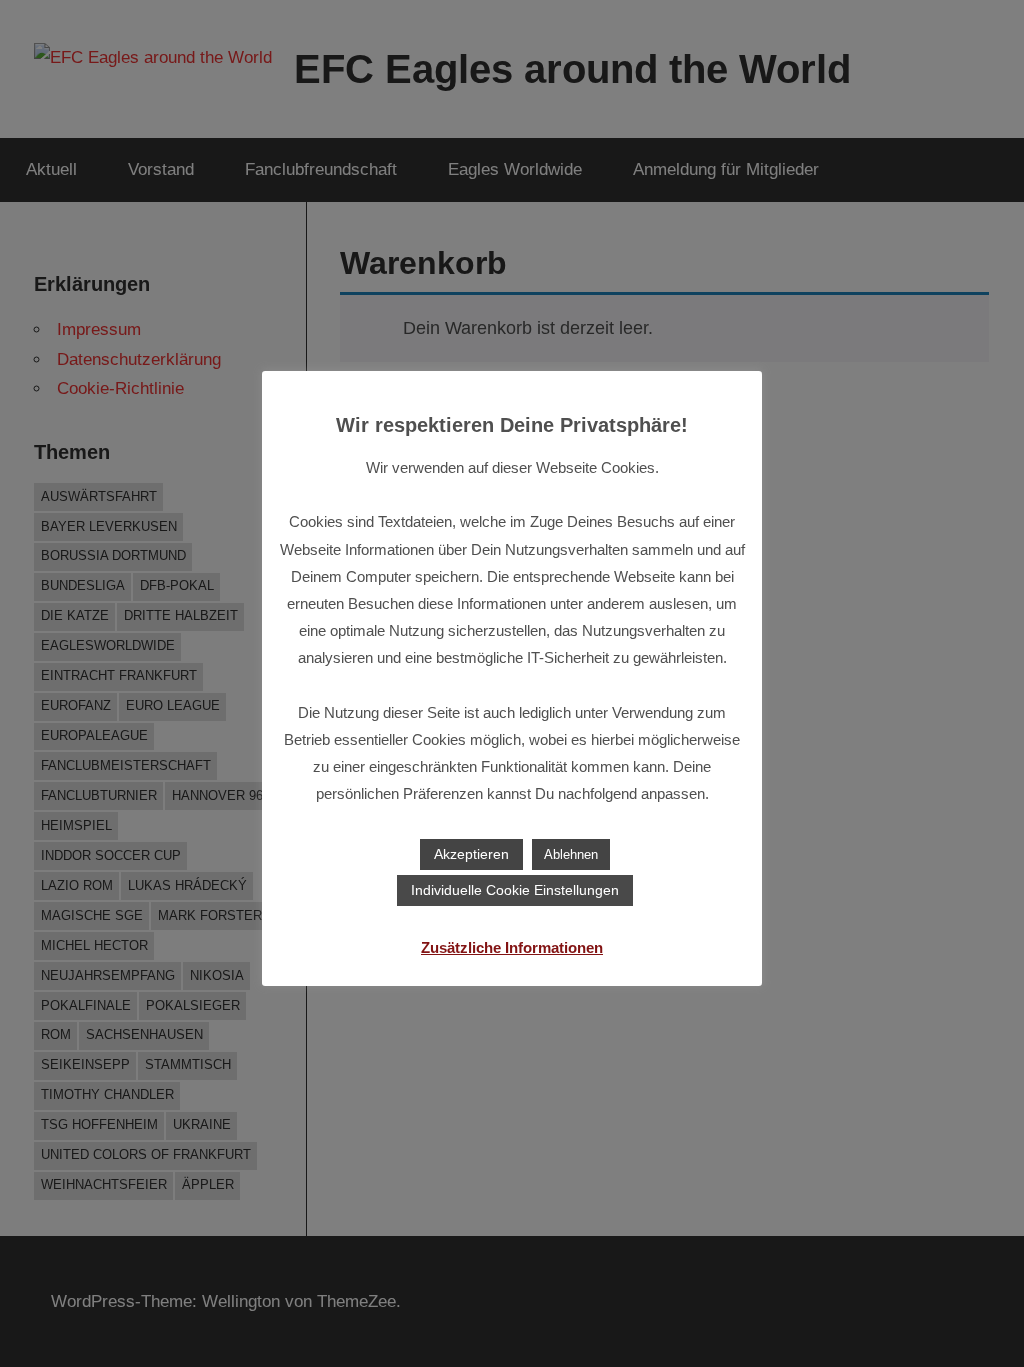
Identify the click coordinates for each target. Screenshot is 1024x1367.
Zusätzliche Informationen (512, 947)
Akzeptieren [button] (471, 854)
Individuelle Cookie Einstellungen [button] (515, 890)
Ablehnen (571, 854)
